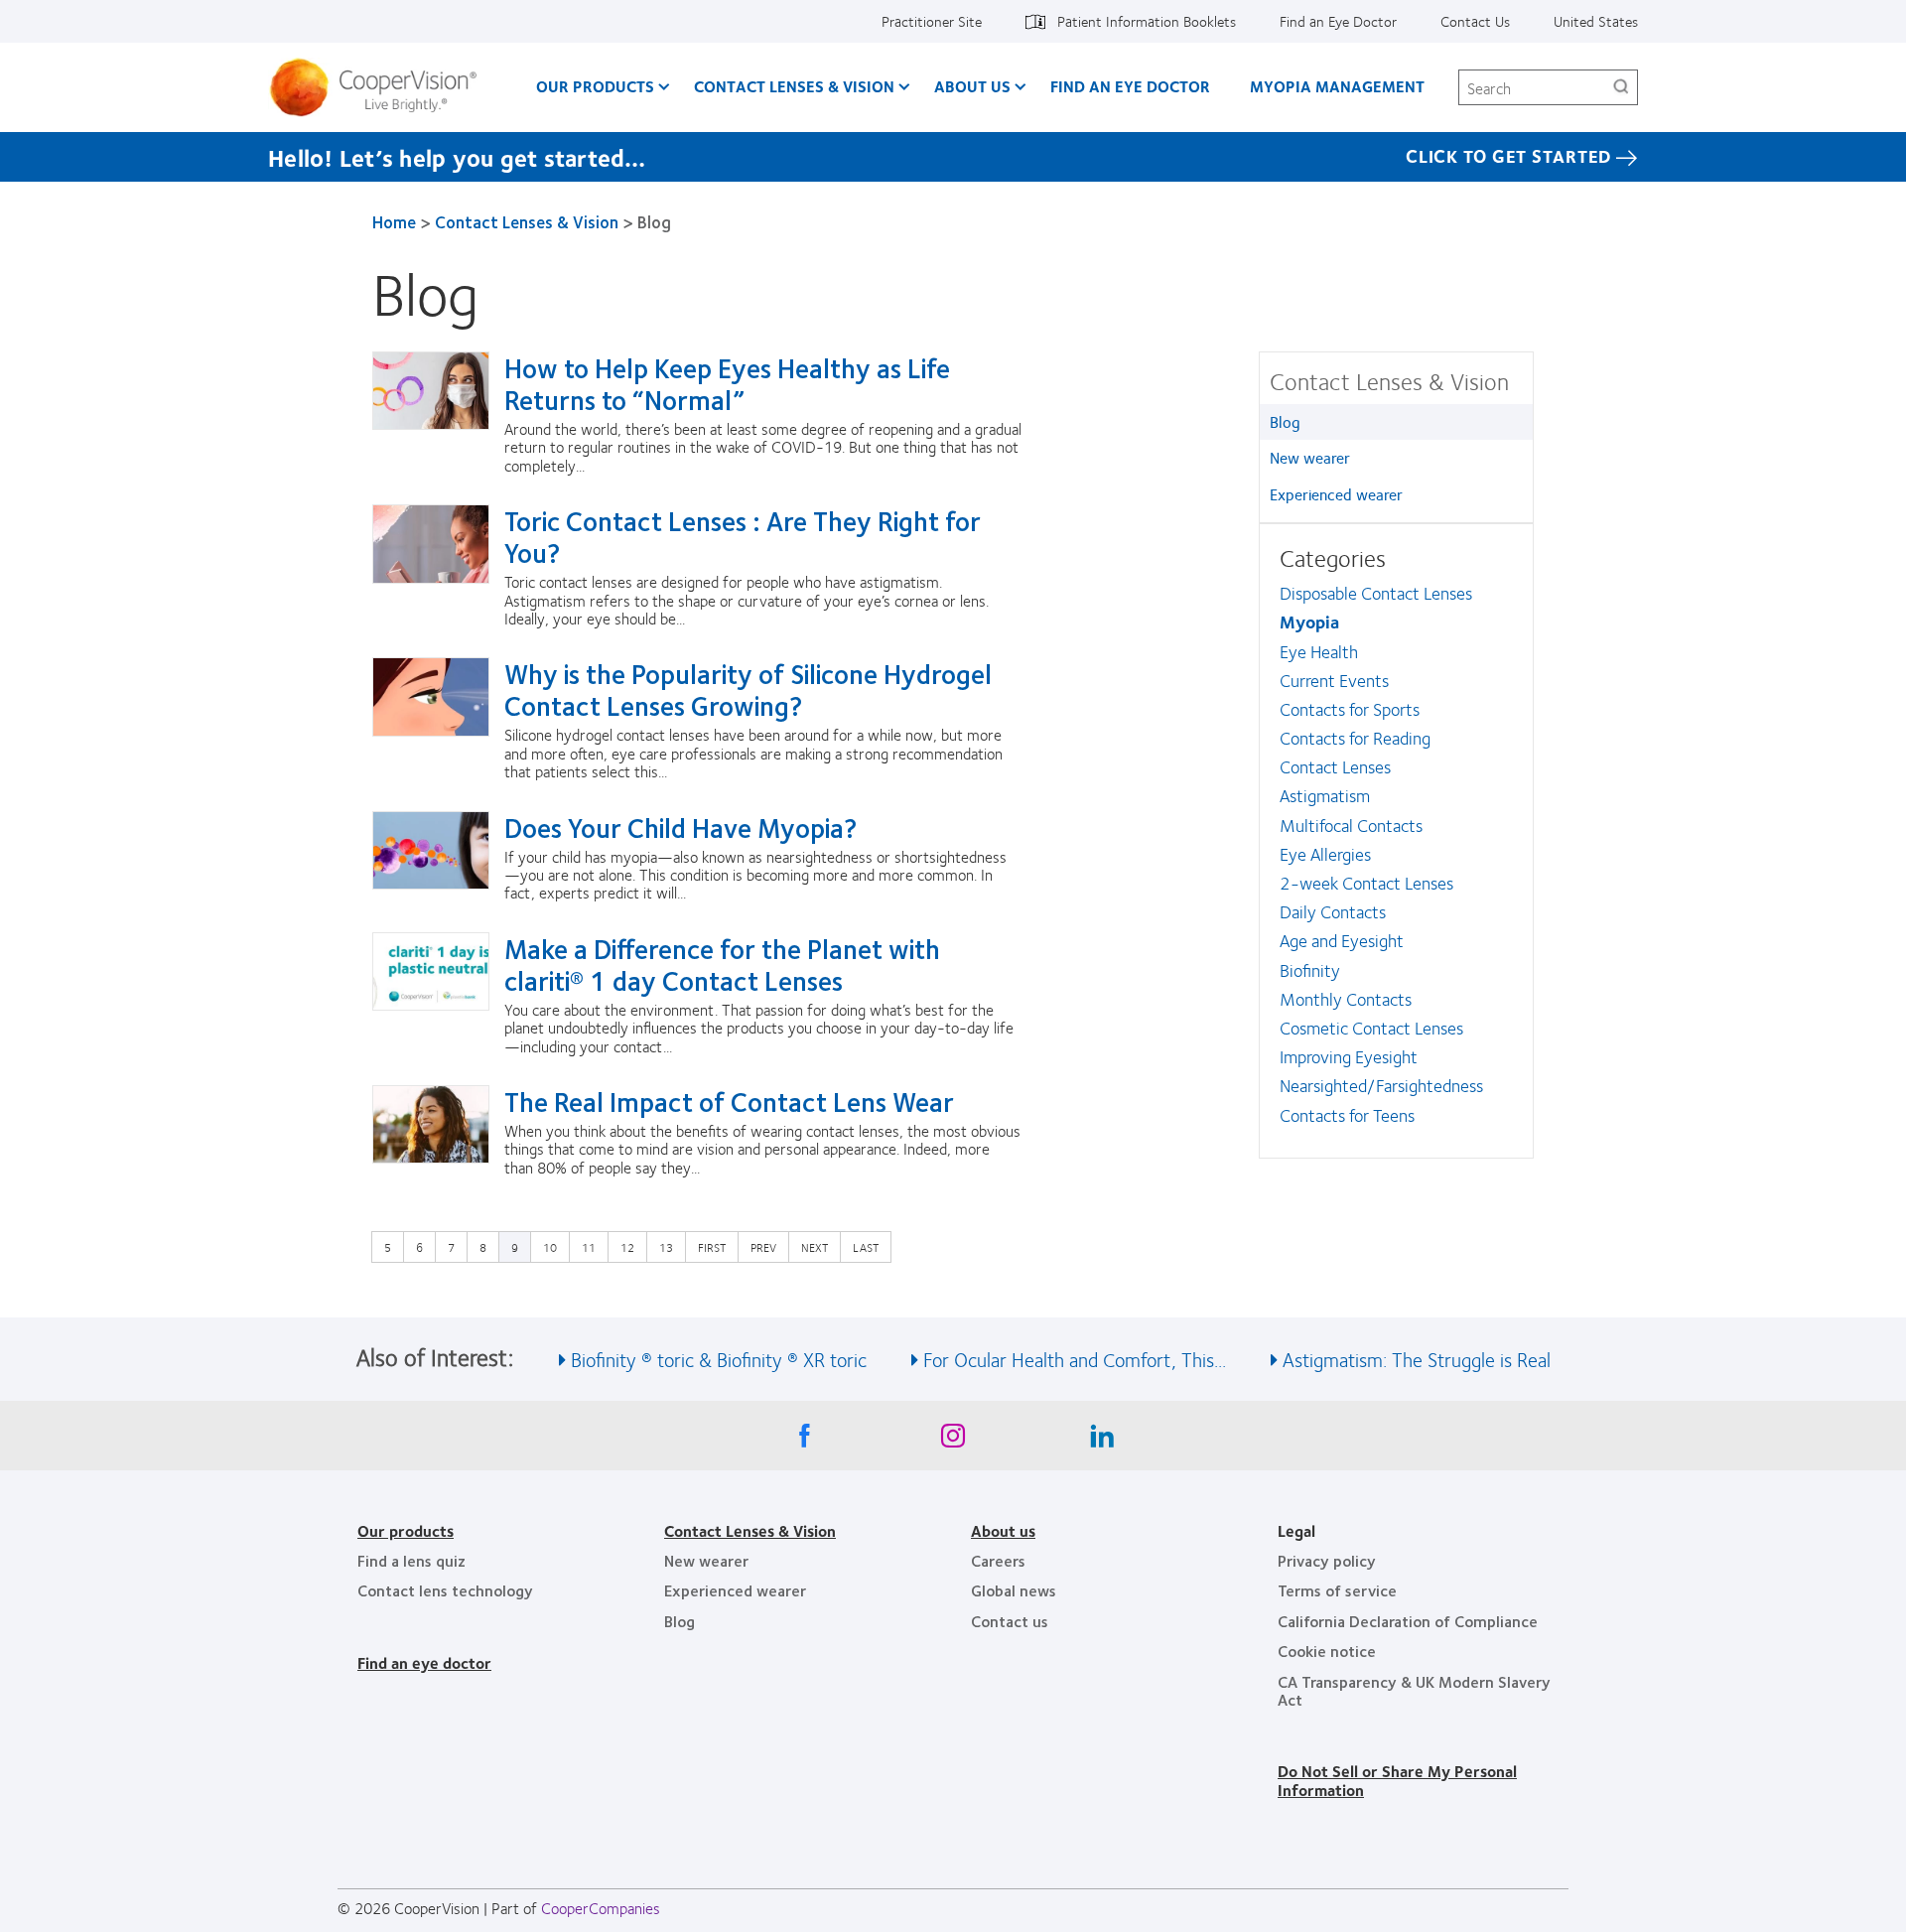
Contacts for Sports (1350, 709)
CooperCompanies (601, 1908)
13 (671, 1246)
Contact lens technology (445, 1590)
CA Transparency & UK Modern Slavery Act (1414, 1690)
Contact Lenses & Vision (794, 86)
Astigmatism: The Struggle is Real (1417, 1359)
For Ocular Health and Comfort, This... (1075, 1359)
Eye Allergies (1325, 854)
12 (632, 1246)
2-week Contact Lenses (1366, 883)
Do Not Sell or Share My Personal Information (1397, 1780)
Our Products (595, 86)
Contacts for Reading (1355, 738)
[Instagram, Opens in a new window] (953, 1441)
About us (1003, 1530)
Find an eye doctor (424, 1662)
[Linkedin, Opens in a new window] (1102, 1441)
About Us (972, 86)
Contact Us (1475, 21)
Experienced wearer (1336, 494)
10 (555, 1246)
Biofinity (1310, 970)
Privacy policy (1327, 1560)
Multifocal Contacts (1351, 825)
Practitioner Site (932, 21)
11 (594, 1246)
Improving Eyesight (1349, 1056)
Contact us (1010, 1621)
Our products (406, 1530)
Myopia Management (1337, 86)
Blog (1285, 421)
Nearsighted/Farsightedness (1381, 1085)
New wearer (1310, 457)
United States (1596, 21)
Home (394, 221)
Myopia (1309, 621)
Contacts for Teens (1347, 1115)
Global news (1014, 1590)
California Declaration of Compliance (1408, 1621)
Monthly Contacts (1346, 999)
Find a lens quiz (411, 1560)
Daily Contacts (1333, 911)
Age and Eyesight (1342, 940)
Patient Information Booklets (1147, 21)
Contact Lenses (1335, 766)
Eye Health (1319, 651)
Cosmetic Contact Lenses (1371, 1028)
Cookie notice (1327, 1651)
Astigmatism (1325, 795)
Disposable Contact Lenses (1376, 593)
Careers (998, 1560)
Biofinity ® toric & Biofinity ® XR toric (719, 1359)
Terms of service (1337, 1590)
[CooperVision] (381, 87)
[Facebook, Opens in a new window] (804, 1441)
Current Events (1334, 680)
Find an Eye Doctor (1338, 21)
